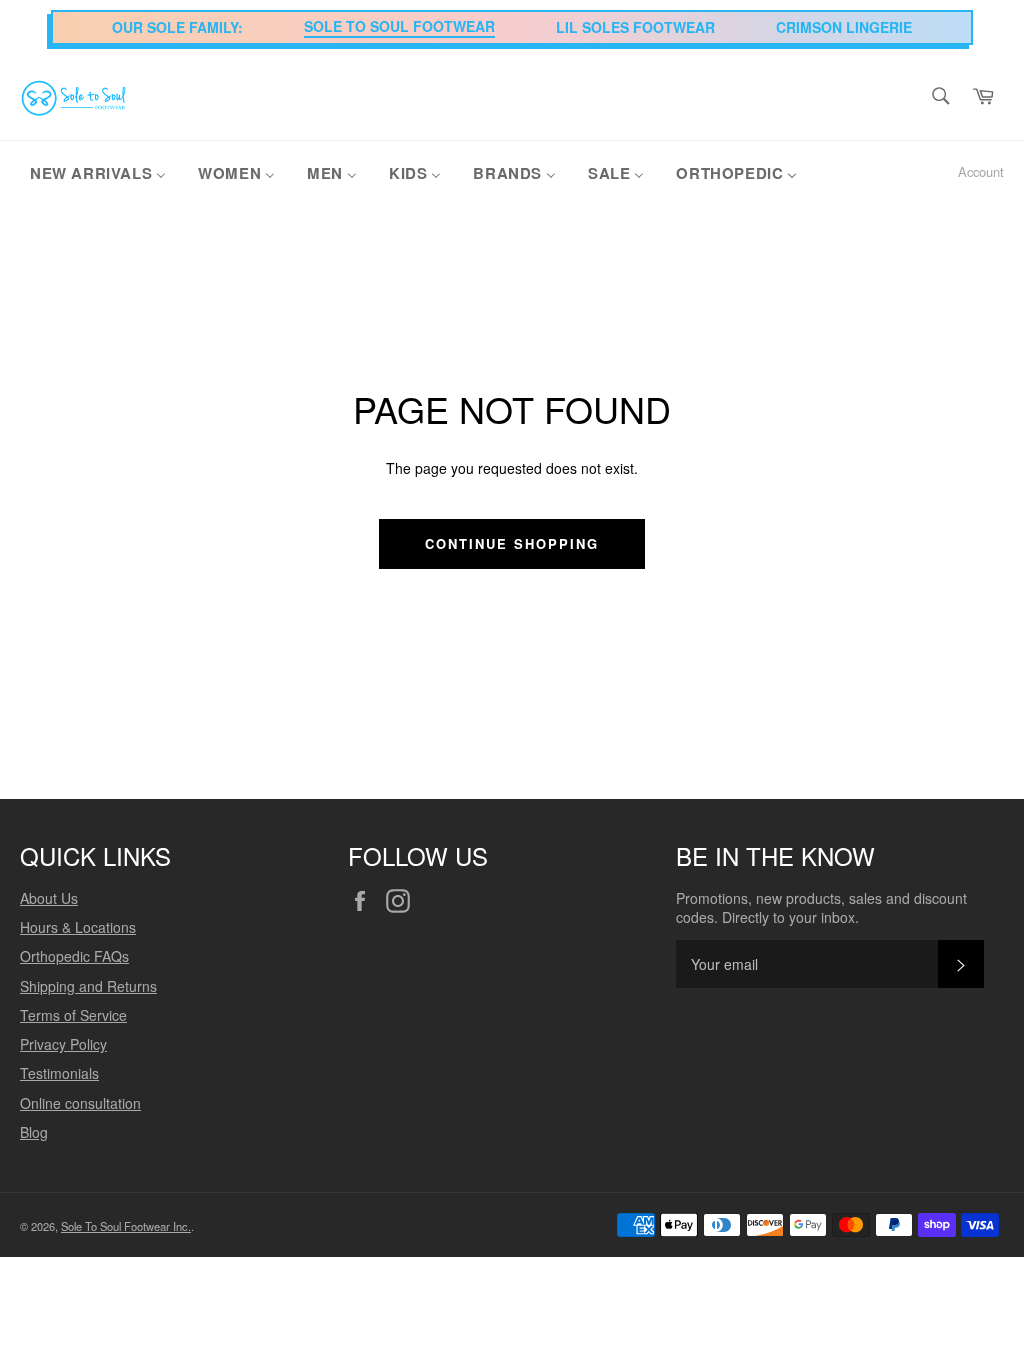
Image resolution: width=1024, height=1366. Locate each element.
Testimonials (59, 1073)
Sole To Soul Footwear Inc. (126, 1226)
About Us (49, 898)
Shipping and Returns (88, 986)
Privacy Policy (63, 1044)
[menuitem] (98, 172)
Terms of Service (73, 1015)
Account (981, 171)
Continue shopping (511, 543)
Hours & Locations (78, 927)
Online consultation (80, 1103)
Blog (34, 1132)
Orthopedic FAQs (74, 956)
